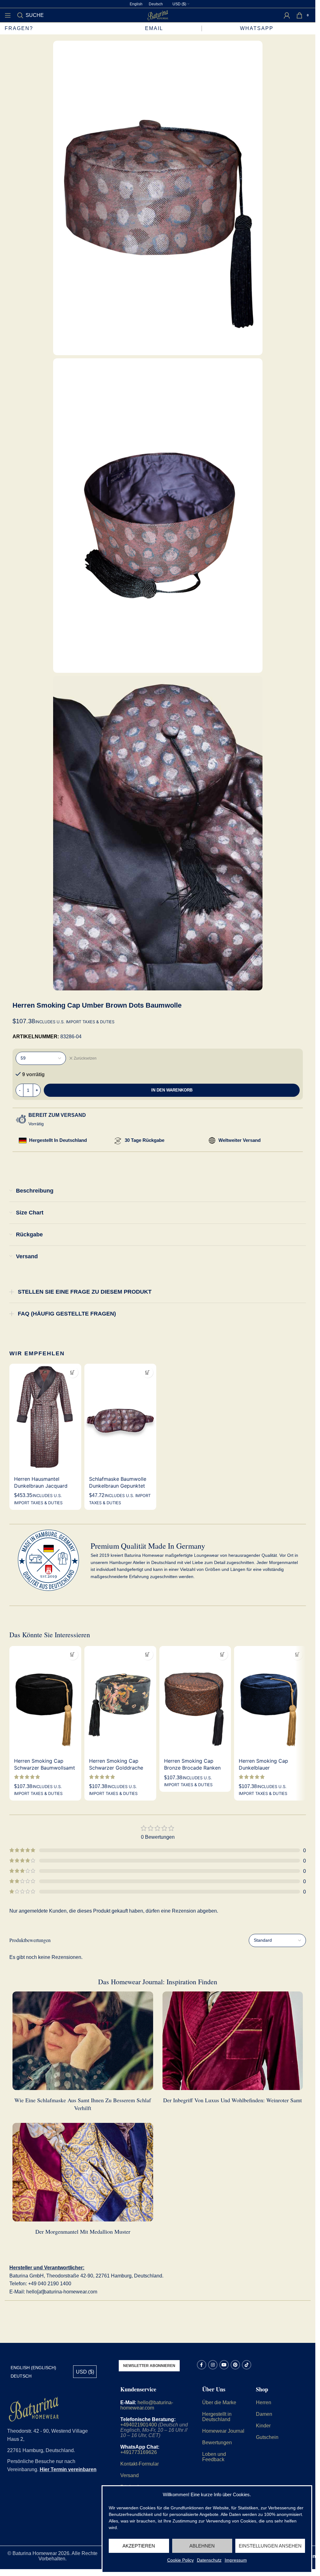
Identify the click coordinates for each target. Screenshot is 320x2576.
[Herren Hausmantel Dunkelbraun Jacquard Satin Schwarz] (45, 1418)
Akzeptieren (139, 2546)
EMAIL (154, 28)
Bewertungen (217, 2443)
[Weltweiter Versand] (212, 1140)
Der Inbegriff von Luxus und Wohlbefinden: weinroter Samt (232, 2100)
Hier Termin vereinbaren (68, 2469)
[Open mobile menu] (8, 15)
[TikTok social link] (247, 2365)
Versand (130, 2475)
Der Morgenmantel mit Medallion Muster (83, 2231)
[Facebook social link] (202, 2365)
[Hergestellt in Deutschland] (23, 1140)
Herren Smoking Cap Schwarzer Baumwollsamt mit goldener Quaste (45, 1768)
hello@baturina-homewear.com (147, 2405)
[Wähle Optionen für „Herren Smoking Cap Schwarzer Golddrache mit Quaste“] (148, 1655)
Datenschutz (209, 2560)
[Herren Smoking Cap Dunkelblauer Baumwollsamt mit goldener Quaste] (270, 1700)
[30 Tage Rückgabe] (118, 1141)
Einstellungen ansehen (270, 2546)
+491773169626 (139, 2452)
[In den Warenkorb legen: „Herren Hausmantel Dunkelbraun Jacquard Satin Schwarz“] (73, 1372)
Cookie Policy (180, 2560)
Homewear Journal (223, 2431)
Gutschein (267, 2437)
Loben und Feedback (214, 2457)
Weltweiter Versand (240, 1140)
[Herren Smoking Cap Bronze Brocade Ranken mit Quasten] (195, 1700)
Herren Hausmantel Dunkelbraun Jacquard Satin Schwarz (41, 1486)
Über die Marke (219, 2402)
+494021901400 (139, 2425)
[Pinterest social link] (235, 2365)
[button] (148, 1372)
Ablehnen (202, 2546)
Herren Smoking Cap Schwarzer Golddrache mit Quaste (116, 1768)
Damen (264, 2414)
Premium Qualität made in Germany (148, 1546)
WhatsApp (258, 28)
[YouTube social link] (224, 2365)
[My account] (287, 15)
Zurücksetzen (85, 1058)
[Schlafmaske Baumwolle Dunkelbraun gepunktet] (120, 1418)
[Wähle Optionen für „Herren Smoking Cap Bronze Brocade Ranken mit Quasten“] (222, 1655)
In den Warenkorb (172, 1090)
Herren (264, 2402)
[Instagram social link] (213, 2365)
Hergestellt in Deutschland (58, 1140)
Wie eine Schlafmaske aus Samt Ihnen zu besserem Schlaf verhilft (83, 2104)
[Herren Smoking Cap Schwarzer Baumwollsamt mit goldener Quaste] (45, 1700)
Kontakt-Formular (140, 2464)
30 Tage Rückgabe (145, 1140)
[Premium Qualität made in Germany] (48, 1560)
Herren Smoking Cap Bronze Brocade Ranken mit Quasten (192, 1768)
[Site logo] (158, 15)
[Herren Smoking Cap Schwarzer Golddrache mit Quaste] (120, 1700)
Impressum (236, 2560)
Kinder (263, 2426)
